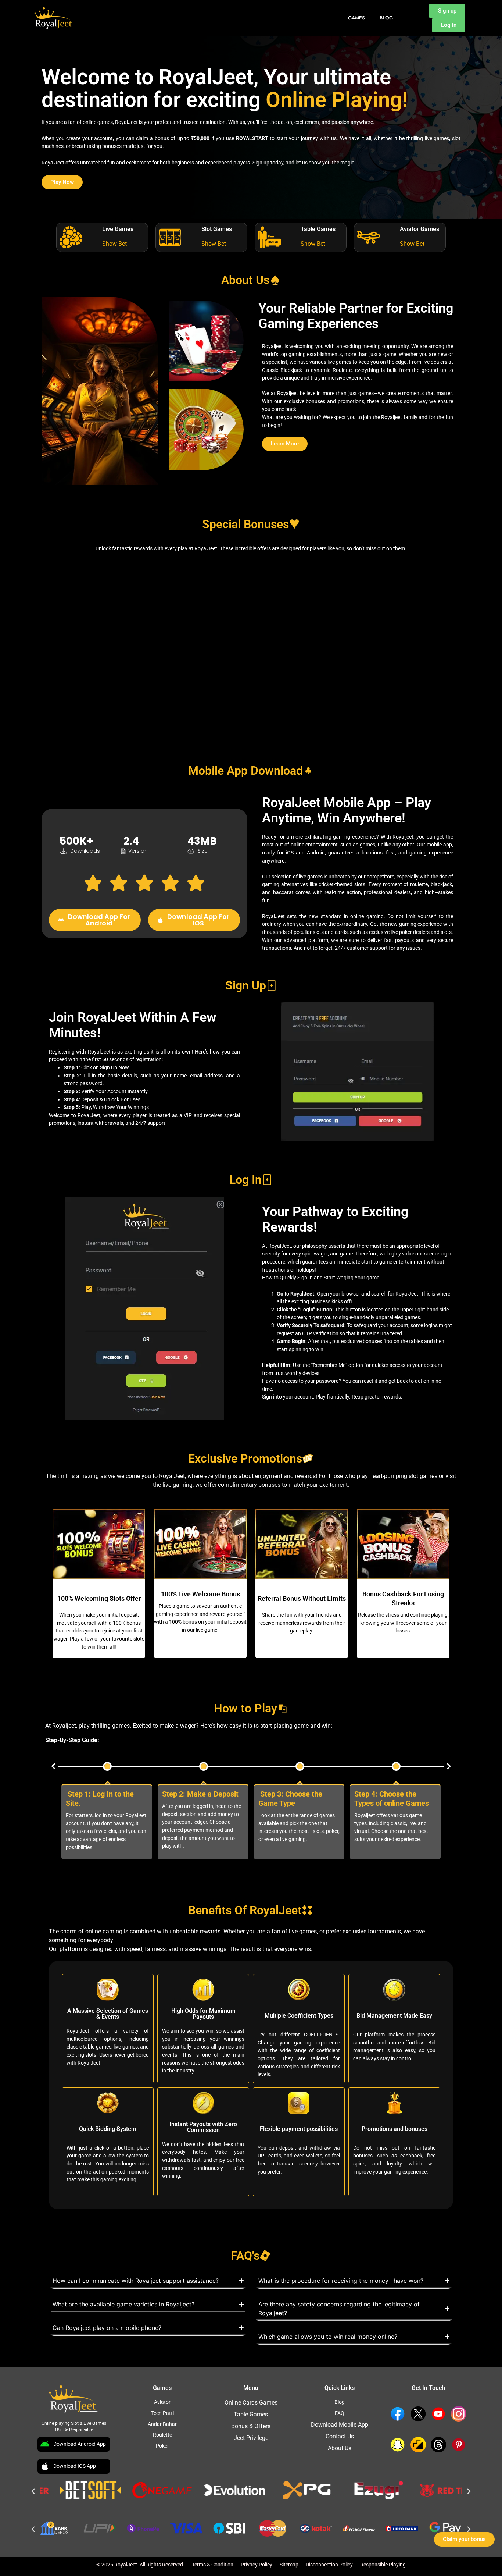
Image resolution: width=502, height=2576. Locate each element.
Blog (386, 18)
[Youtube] (438, 2414)
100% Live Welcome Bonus (200, 1594)
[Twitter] (418, 2414)
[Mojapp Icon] (418, 2445)
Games (356, 18)
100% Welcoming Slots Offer (99, 1598)
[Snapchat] (398, 2445)
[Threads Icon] (438, 2445)
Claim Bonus (389, 621)
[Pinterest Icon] (459, 2445)
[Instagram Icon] (459, 2414)
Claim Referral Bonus (251, 708)
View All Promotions (389, 712)
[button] (53, 1766)
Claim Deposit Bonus (113, 617)
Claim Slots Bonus (113, 716)
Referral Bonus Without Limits (302, 1598)
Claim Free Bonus (251, 621)
